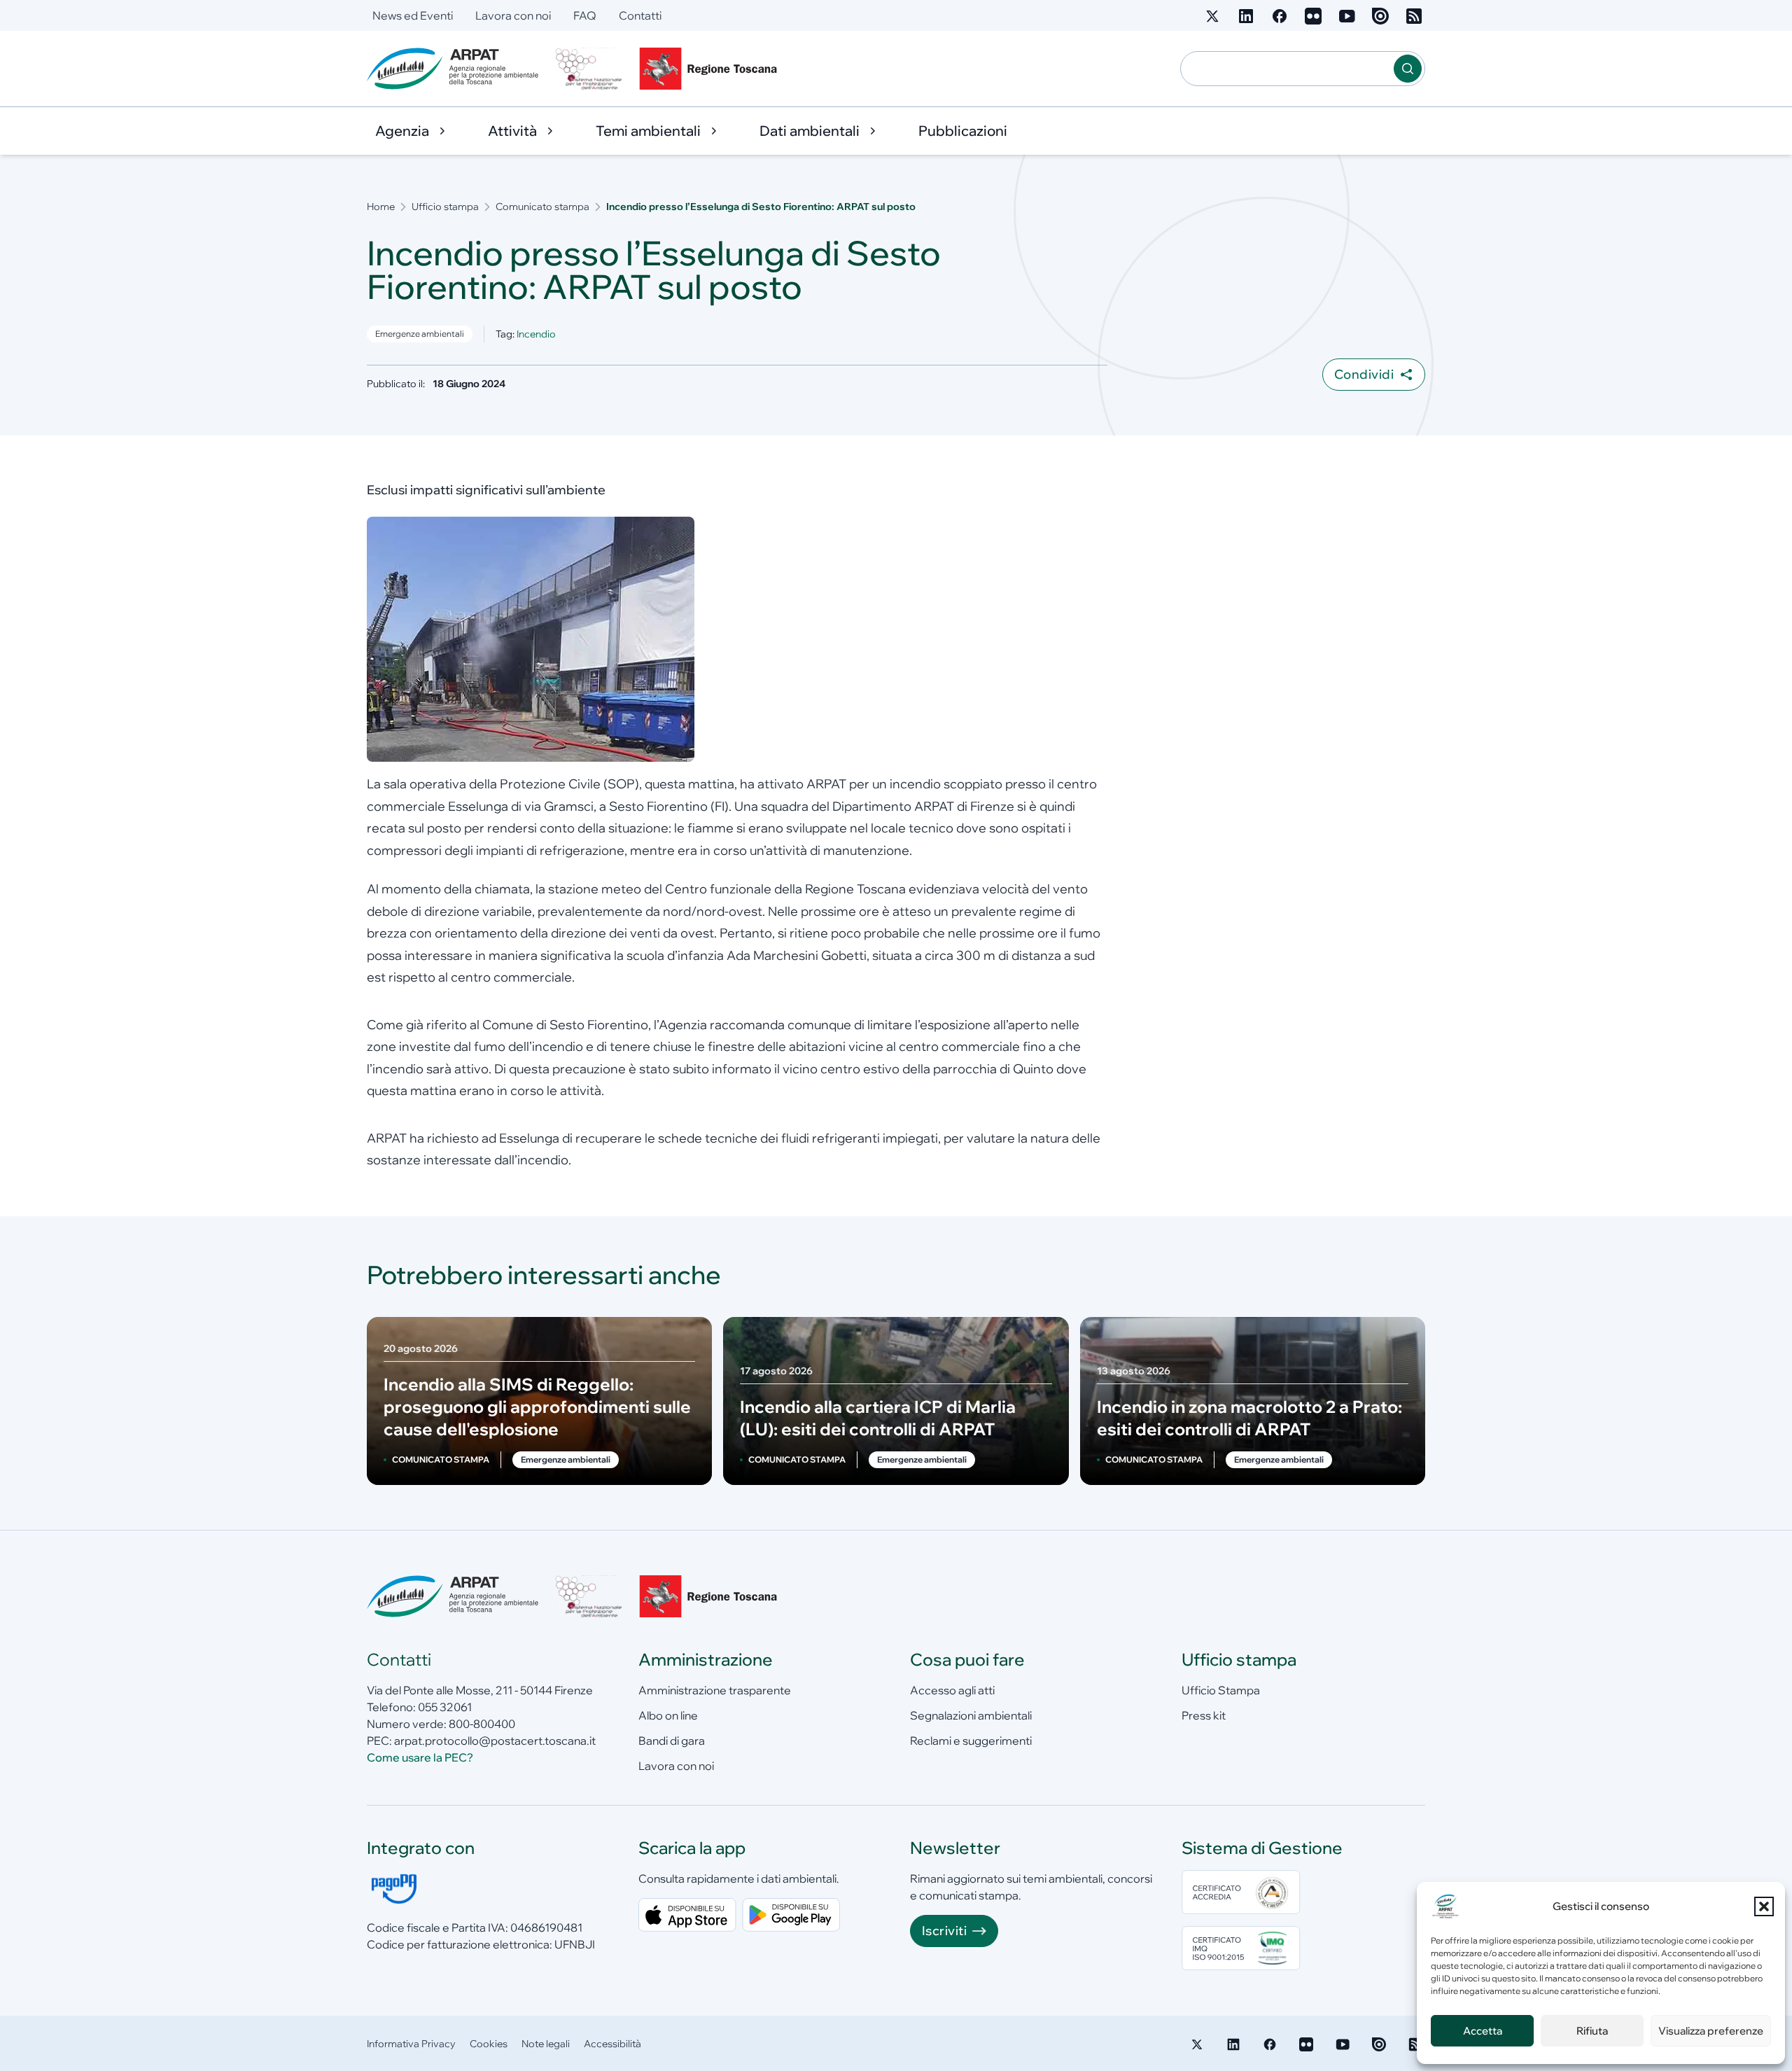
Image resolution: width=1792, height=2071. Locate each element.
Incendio (536, 334)
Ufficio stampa (445, 207)
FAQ (585, 15)
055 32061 (445, 1707)
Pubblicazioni (963, 131)
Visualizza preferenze (1711, 2031)
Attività (512, 131)
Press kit (1204, 1715)
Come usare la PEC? (420, 1757)
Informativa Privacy (411, 2044)
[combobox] (1287, 69)
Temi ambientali (648, 131)
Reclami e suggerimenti (971, 1741)
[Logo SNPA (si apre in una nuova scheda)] (589, 69)
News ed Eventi (413, 15)
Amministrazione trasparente (715, 1690)
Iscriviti (944, 1931)
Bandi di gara (672, 1741)
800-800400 (482, 1724)
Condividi (1364, 374)
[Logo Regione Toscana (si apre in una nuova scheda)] (711, 69)
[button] (1764, 1906)
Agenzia (402, 131)
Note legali (546, 2044)
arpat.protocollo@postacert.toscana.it (495, 1741)
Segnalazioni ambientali (971, 1715)
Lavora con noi (513, 15)
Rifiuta (1592, 2031)
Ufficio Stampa (1221, 1690)
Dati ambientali (810, 131)
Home (381, 207)
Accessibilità (612, 2044)
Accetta (1483, 2031)
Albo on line (668, 1715)
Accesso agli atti (952, 1690)
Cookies (489, 2044)
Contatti (640, 15)
